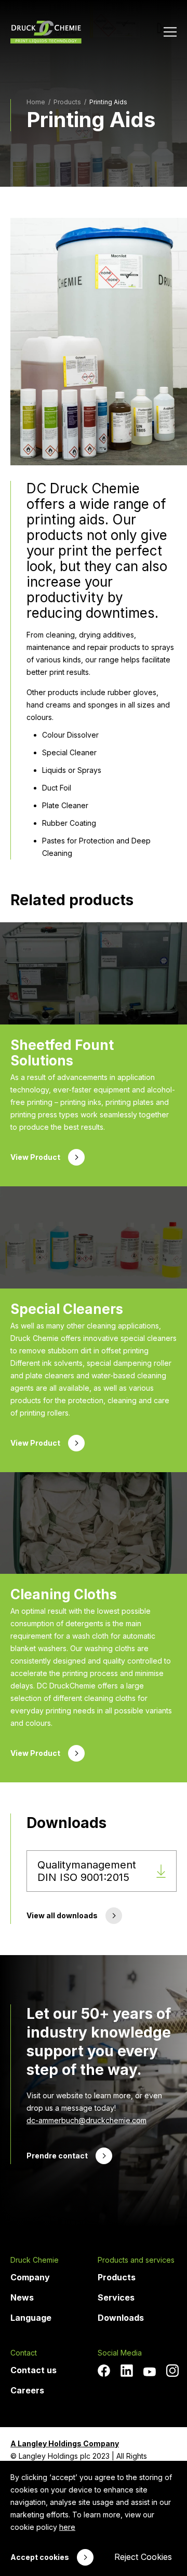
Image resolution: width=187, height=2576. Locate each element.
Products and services (136, 2260)
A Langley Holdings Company (65, 2443)
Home (36, 102)
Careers (27, 2390)
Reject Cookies (143, 2557)
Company (30, 2277)
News (22, 2297)
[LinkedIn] (127, 2371)
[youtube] (150, 2372)
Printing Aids (108, 102)
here (67, 2527)
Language (31, 2318)
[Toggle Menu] (170, 32)
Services (116, 2297)
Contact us (34, 2370)
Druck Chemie (35, 2260)
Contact (24, 2353)
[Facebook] (104, 2371)
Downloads (121, 2318)
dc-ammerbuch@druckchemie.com (86, 2120)
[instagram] (172, 2371)
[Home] (46, 32)
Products (117, 2277)
